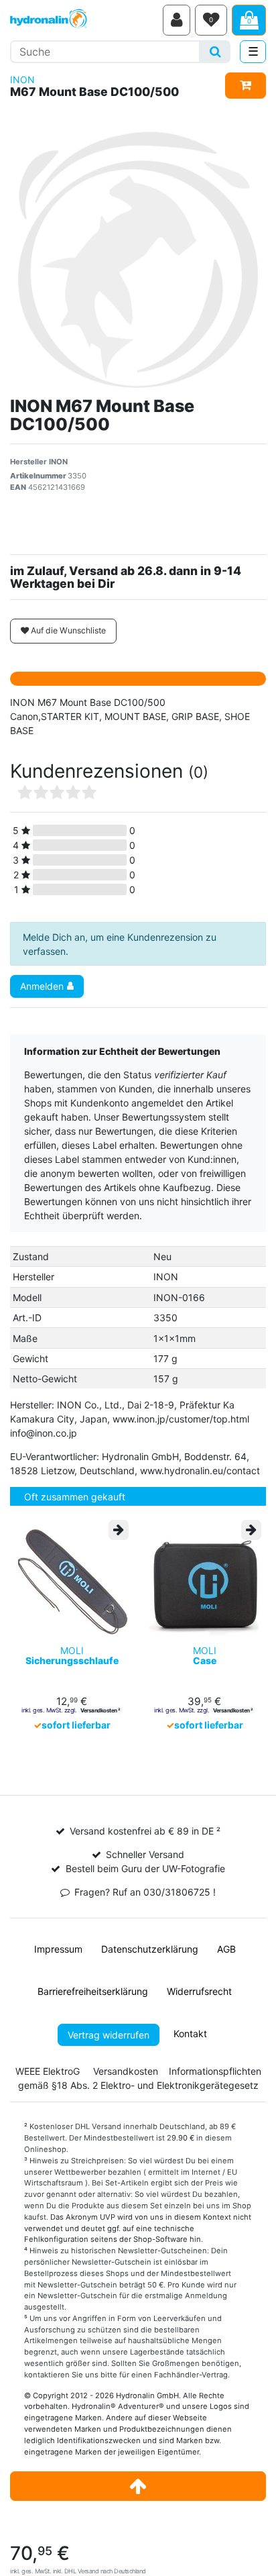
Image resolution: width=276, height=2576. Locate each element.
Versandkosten (126, 2071)
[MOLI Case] (204, 1580)
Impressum (58, 1949)
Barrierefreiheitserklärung (93, 1991)
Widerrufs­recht (199, 1991)
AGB (226, 1949)
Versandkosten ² (100, 1710)
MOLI (72, 1656)
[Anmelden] (177, 20)
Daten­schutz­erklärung (150, 1949)
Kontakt (190, 2033)
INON (22, 80)
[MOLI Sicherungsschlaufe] (72, 1580)
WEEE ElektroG (48, 2071)
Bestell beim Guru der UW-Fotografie (145, 1868)
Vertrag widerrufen (109, 2035)
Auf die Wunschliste (67, 630)
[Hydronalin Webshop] (84, 20)
